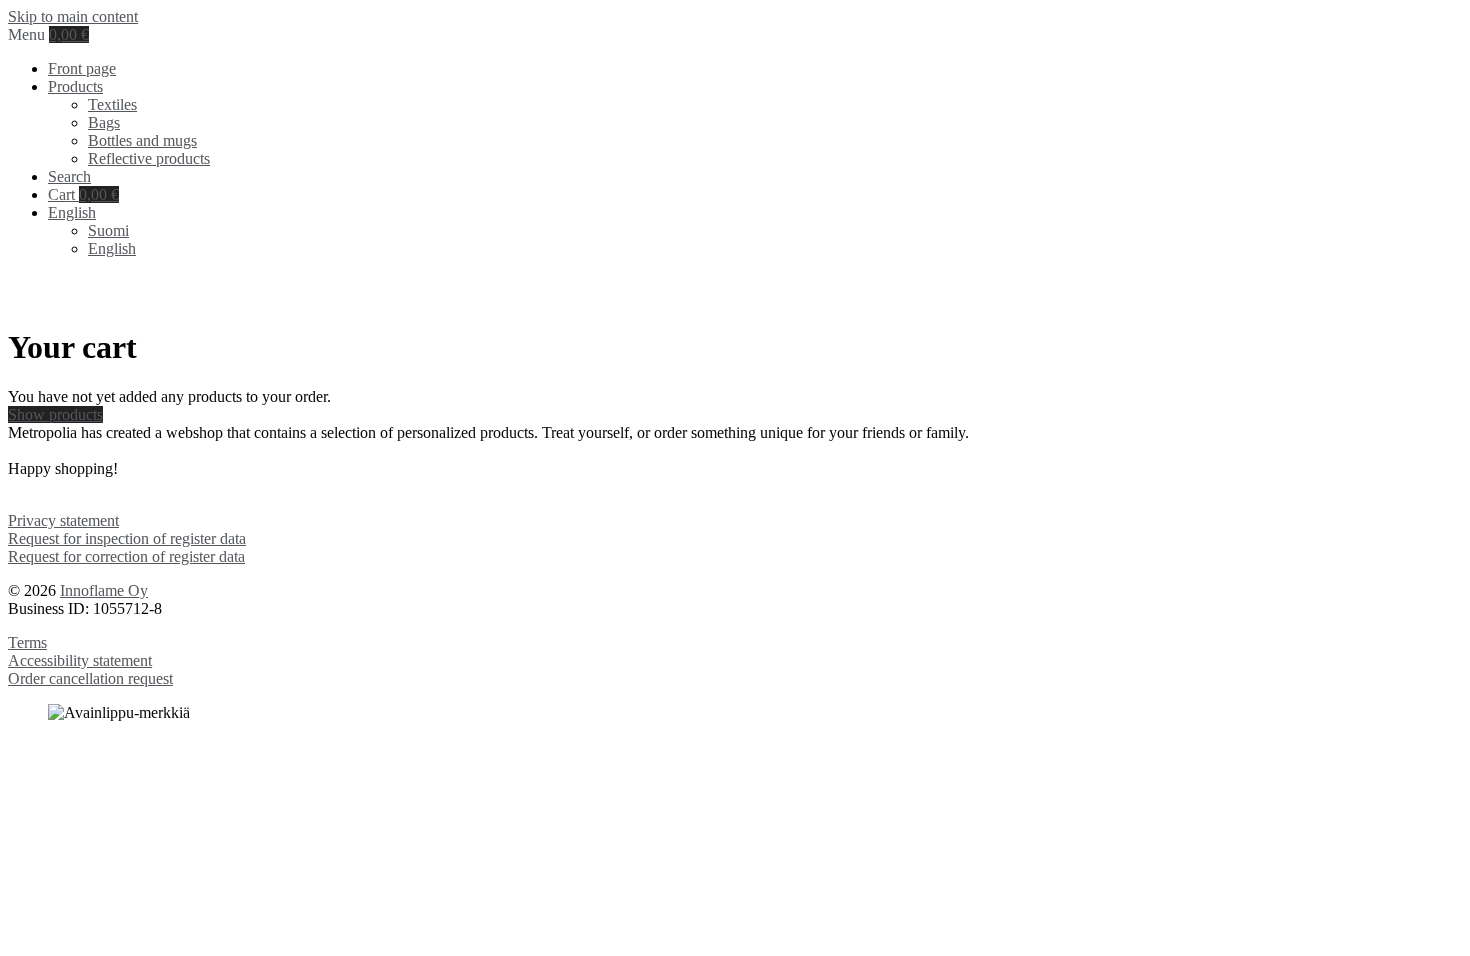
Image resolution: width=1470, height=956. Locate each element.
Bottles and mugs (142, 140)
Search (69, 176)
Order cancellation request (90, 678)
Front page (82, 68)
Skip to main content (73, 16)
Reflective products (149, 158)
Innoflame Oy (104, 590)
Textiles (112, 104)
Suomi (108, 230)
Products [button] (75, 86)
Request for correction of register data (126, 556)
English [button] (72, 212)
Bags (104, 122)
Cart (83, 194)
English (112, 248)
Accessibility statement (80, 660)
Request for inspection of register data (127, 538)
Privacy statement (63, 520)
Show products (55, 414)
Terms (27, 642)
